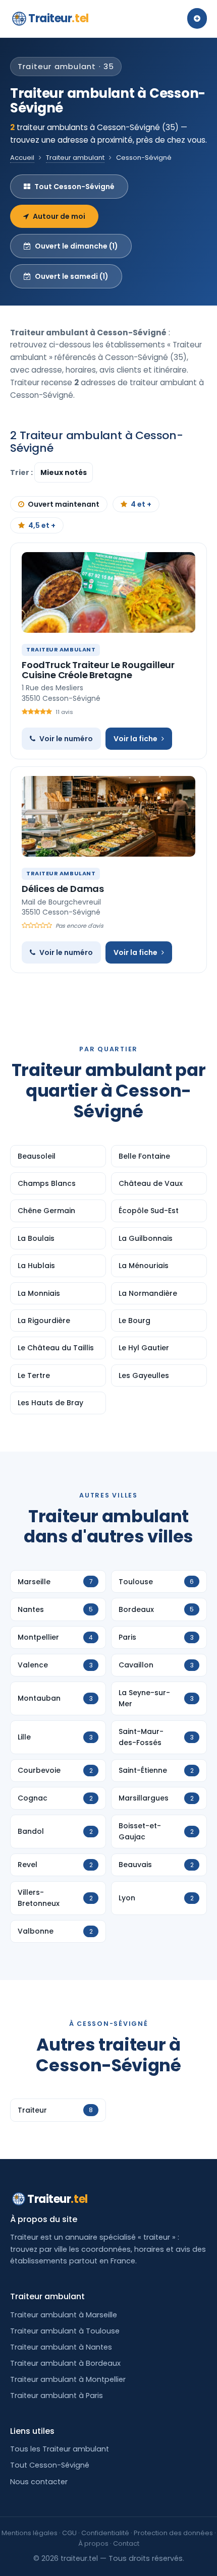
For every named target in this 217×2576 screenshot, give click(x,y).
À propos (93, 2543)
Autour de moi (59, 216)
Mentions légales (30, 2533)
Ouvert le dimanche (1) (76, 246)
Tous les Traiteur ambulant (60, 2449)
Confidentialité (105, 2533)
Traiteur (59, 18)
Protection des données (173, 2533)
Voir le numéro (66, 739)
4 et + (141, 504)
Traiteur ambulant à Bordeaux (65, 2363)
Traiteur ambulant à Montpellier (68, 2379)
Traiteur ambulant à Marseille (64, 2315)
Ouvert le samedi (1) (72, 276)
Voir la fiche (135, 739)
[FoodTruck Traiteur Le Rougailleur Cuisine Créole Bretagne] (108, 592)
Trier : (22, 472)
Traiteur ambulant (75, 158)
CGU (69, 2533)
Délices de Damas (63, 889)
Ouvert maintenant (64, 504)
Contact (126, 2543)
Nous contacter (39, 2482)
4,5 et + (42, 525)
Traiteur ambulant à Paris (57, 2395)
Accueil (22, 158)
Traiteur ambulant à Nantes (61, 2347)
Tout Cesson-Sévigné (74, 187)
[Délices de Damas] (108, 816)
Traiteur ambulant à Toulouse (65, 2331)
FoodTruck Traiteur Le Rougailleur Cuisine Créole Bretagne (98, 670)
